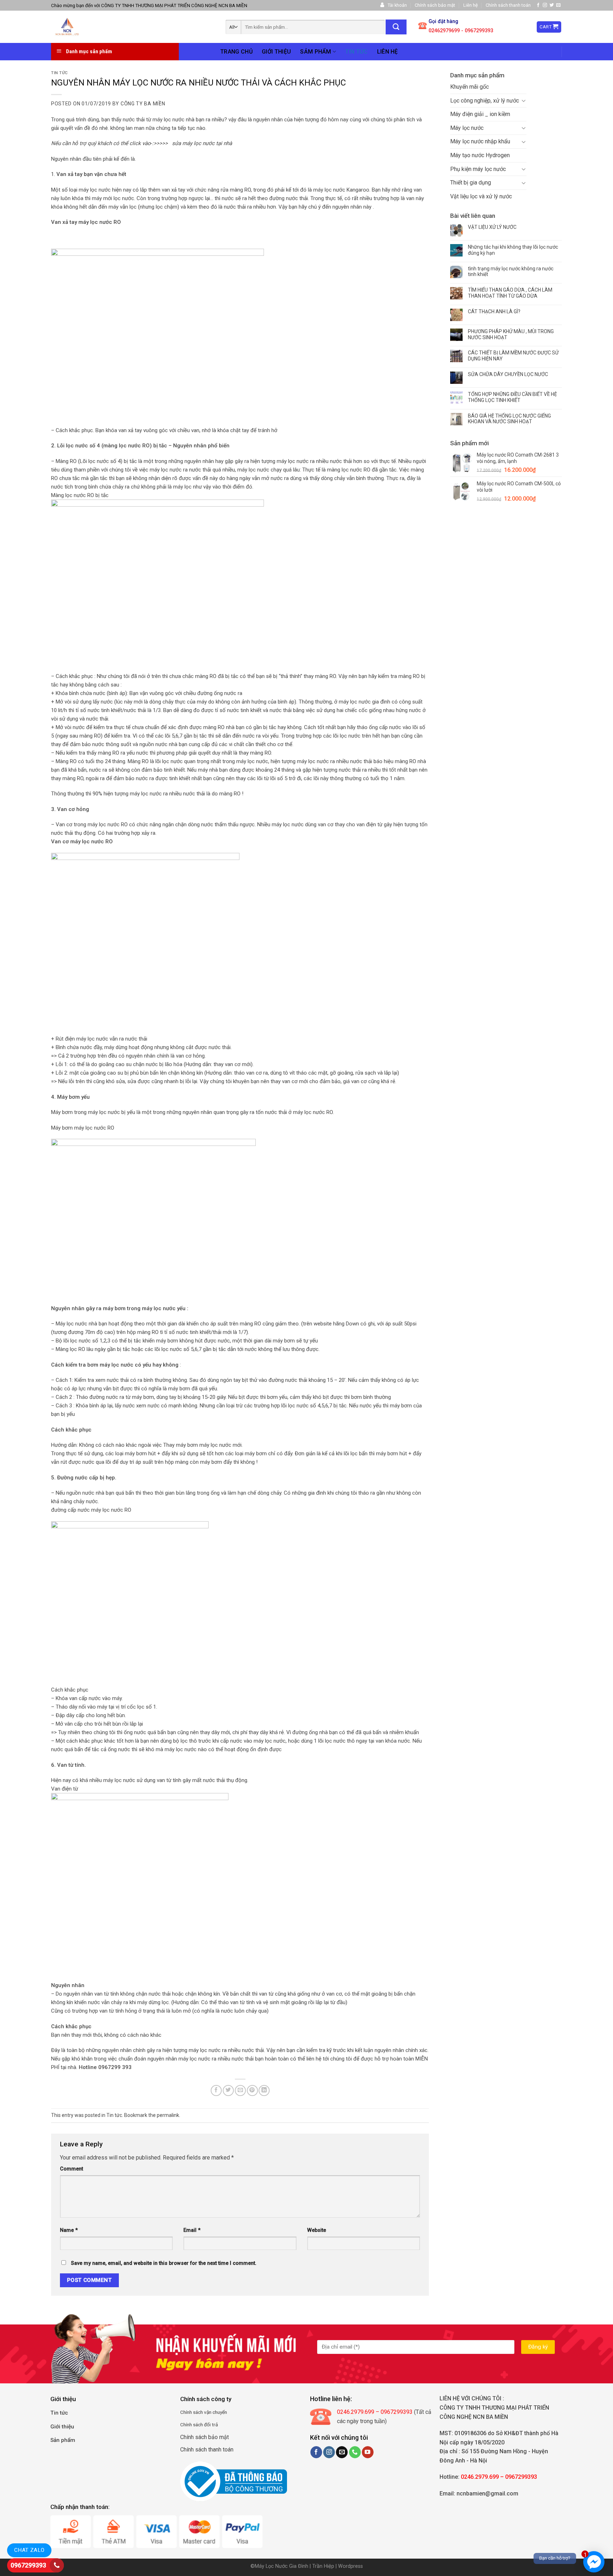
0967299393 (28, 2565)
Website (317, 2230)
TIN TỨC (356, 52)
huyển (221, 2412)
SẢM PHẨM (316, 52)
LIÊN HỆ (388, 52)
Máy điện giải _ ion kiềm (480, 114)
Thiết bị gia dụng (471, 183)
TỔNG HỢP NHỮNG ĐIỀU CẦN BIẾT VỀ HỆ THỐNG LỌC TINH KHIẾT (512, 397)
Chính (186, 2412)
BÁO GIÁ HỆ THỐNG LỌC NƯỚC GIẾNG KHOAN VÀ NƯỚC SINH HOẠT (509, 419)
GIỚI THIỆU (276, 52)
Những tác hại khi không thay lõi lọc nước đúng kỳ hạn (513, 250)
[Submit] (396, 27)
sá (195, 2412)
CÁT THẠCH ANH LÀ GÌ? (494, 311)
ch (200, 2412)
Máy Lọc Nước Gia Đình (282, 2566)
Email (192, 2230)
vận (207, 2412)
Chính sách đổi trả (199, 2425)
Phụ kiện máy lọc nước (478, 169)
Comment (71, 2169)
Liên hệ (471, 5)
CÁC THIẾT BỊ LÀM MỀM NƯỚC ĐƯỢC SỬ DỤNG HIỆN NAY (513, 356)
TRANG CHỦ (236, 52)
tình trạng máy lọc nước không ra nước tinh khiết (511, 272)
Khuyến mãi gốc (470, 87)
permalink (168, 2115)
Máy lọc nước (467, 128)
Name (69, 2230)
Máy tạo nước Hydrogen (480, 155)
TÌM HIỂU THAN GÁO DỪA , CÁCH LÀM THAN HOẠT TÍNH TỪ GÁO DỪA (510, 293)
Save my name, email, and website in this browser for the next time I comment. (164, 2263)
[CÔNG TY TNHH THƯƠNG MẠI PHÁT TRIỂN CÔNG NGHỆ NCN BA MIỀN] (101, 27)
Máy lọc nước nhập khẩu (480, 141)
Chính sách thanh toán (508, 5)
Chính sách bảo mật (435, 5)
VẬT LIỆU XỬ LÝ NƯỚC (492, 227)
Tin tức (59, 73)
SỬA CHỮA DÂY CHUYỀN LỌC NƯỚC (508, 374)
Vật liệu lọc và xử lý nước (481, 196)
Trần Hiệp (323, 2566)
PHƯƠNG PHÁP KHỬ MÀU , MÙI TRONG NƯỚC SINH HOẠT (511, 334)
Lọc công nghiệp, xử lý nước (485, 101)
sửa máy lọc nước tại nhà (203, 143)
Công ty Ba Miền (143, 104)
